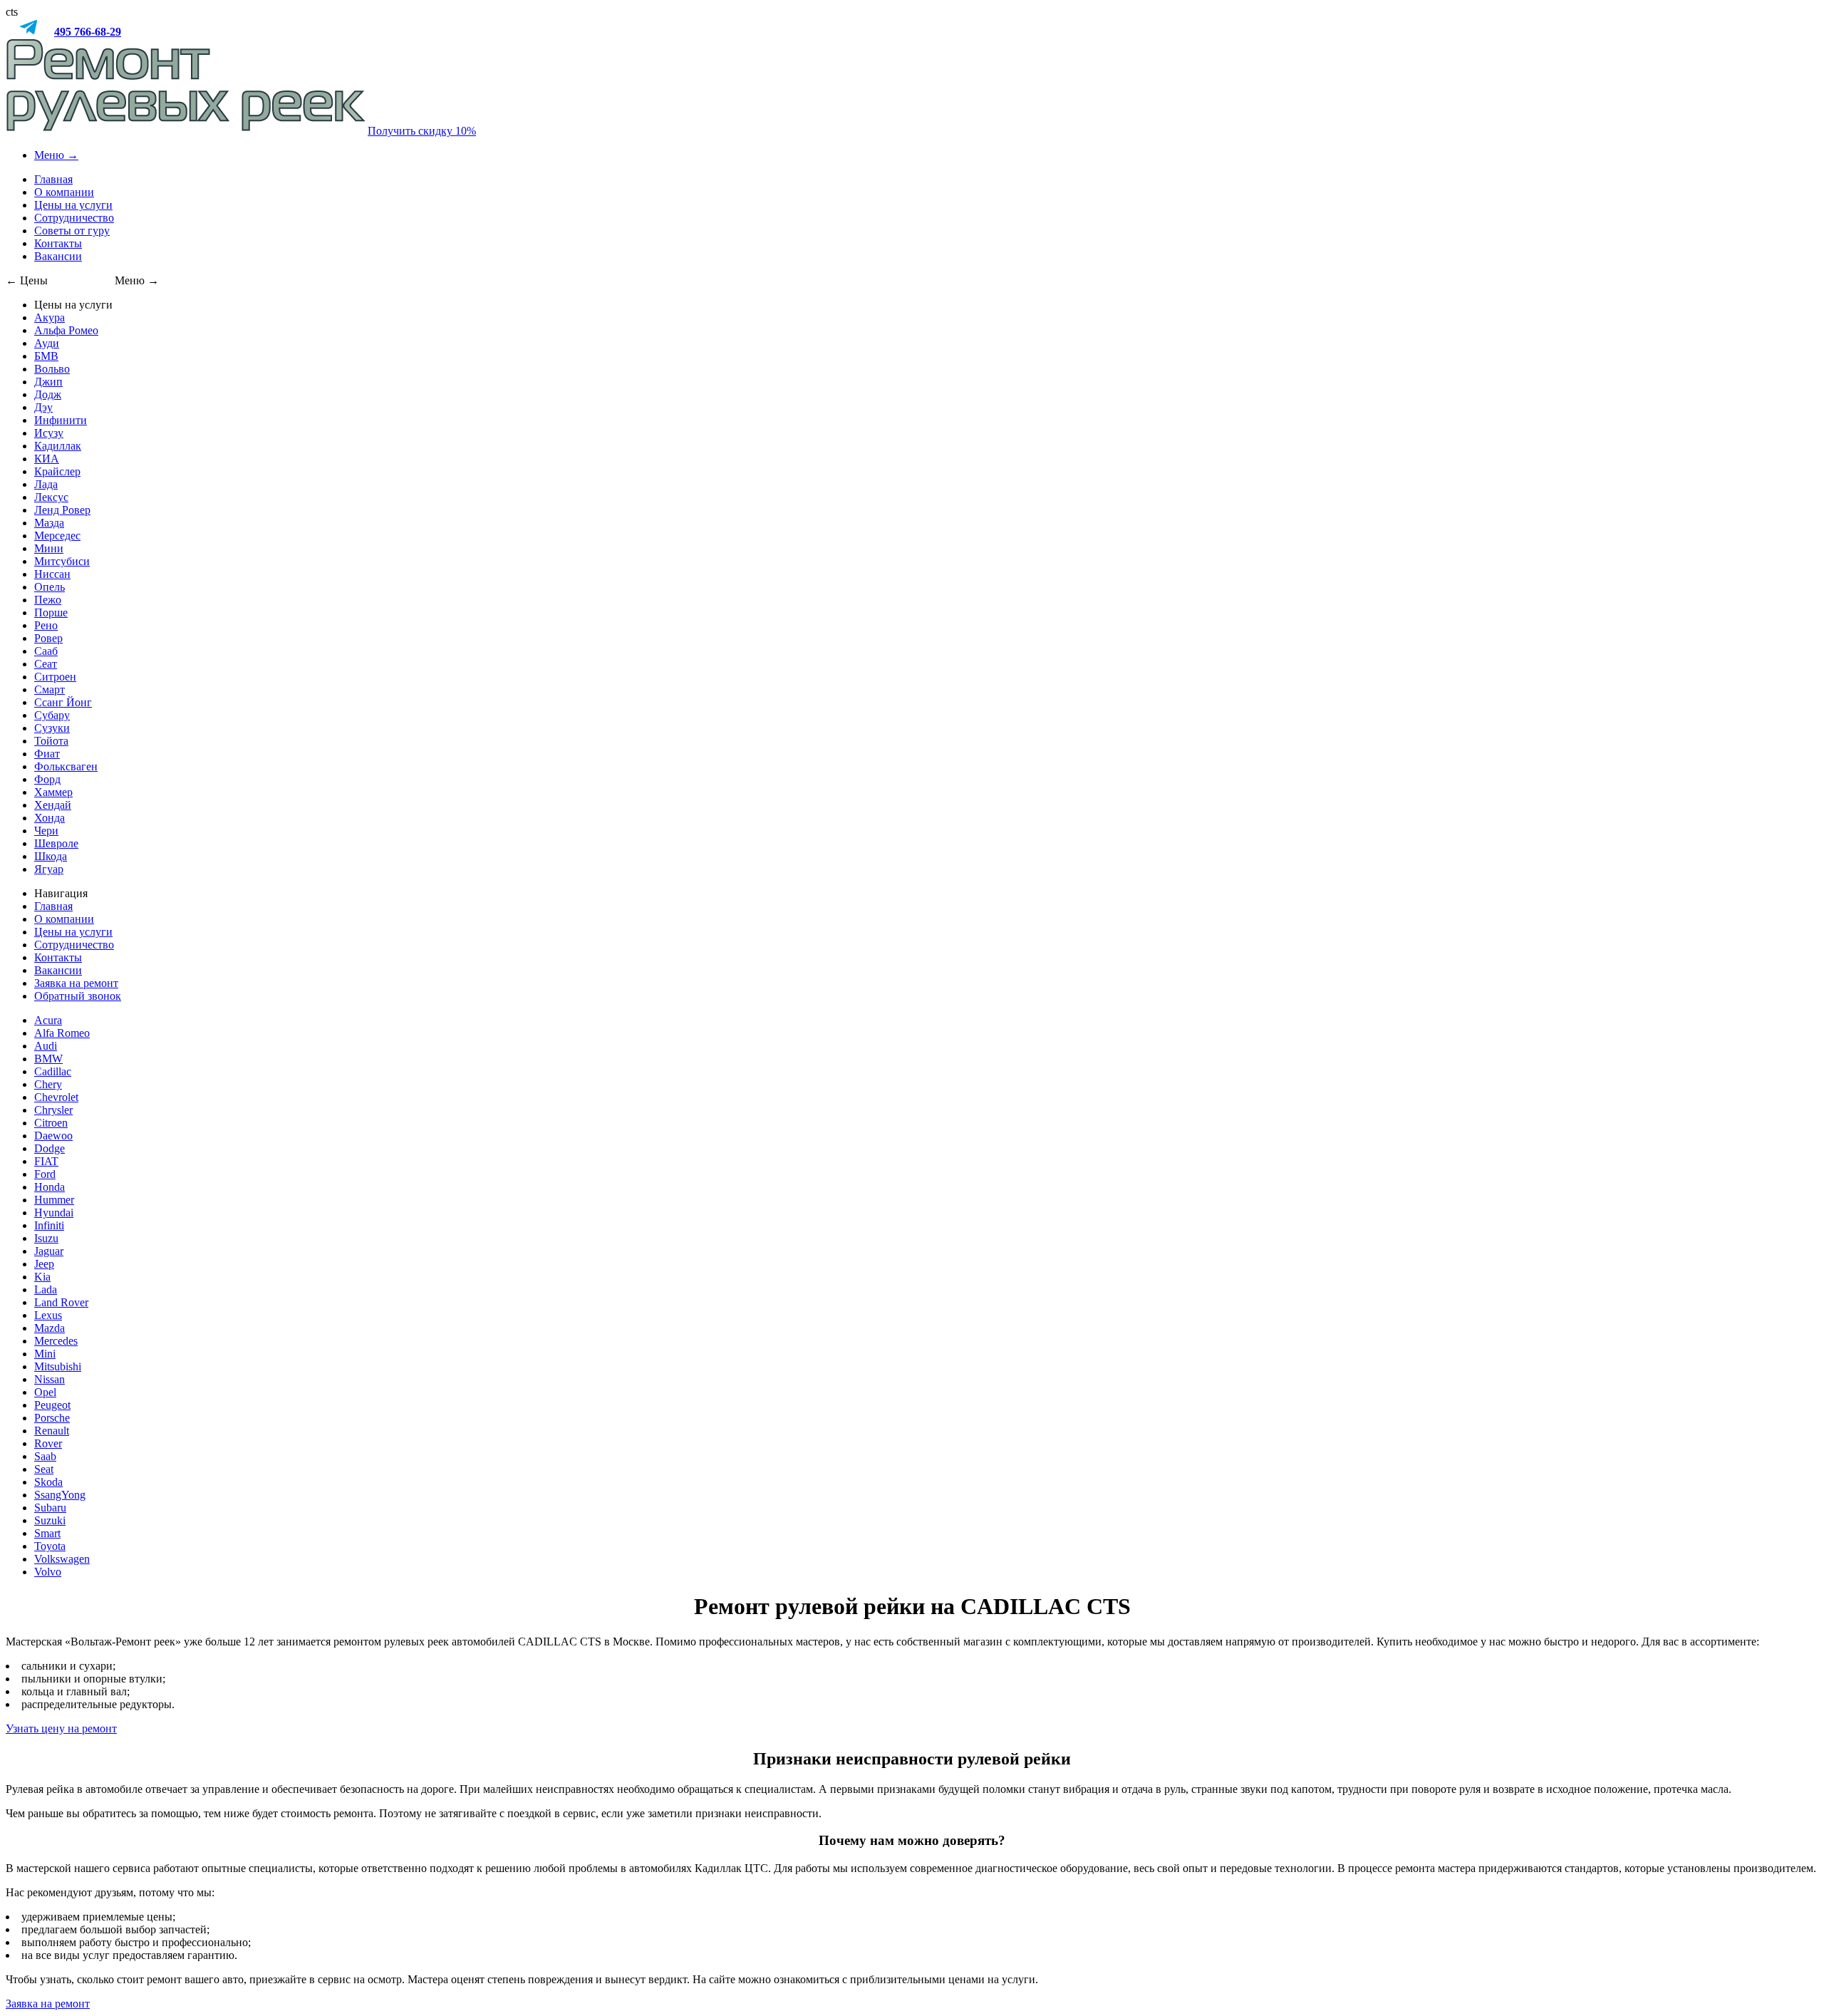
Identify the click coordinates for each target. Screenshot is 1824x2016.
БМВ (46, 356)
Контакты (58, 243)
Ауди (47, 343)
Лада (46, 484)
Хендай (53, 805)
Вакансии (58, 256)
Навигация (61, 893)
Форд (47, 779)
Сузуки (52, 728)
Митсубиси (62, 561)
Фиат (47, 754)
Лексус (51, 497)
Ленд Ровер (62, 510)
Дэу (43, 407)
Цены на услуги (73, 205)
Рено (46, 625)
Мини (49, 548)
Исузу (49, 433)
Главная (53, 179)
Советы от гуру (72, 231)
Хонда (50, 818)
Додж (48, 394)
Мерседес (57, 536)
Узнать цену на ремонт (61, 1728)
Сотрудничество (74, 218)
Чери (46, 831)
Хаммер (53, 792)
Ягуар (49, 869)
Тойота (51, 741)
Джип (48, 382)
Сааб (46, 651)
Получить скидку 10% (422, 131)
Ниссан (52, 574)
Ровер (48, 638)
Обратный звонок (78, 996)
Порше (51, 612)
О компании (64, 192)
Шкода (51, 856)
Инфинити (61, 420)
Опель (50, 587)
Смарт (50, 689)
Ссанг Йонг (63, 702)
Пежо (48, 600)
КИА (47, 459)
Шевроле (56, 843)
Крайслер (57, 471)
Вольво (52, 369)
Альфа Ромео (66, 330)
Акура (50, 317)
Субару (52, 715)
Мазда (49, 523)
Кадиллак (58, 446)
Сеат (46, 664)
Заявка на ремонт (76, 983)
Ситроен (55, 677)
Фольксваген (66, 766)
